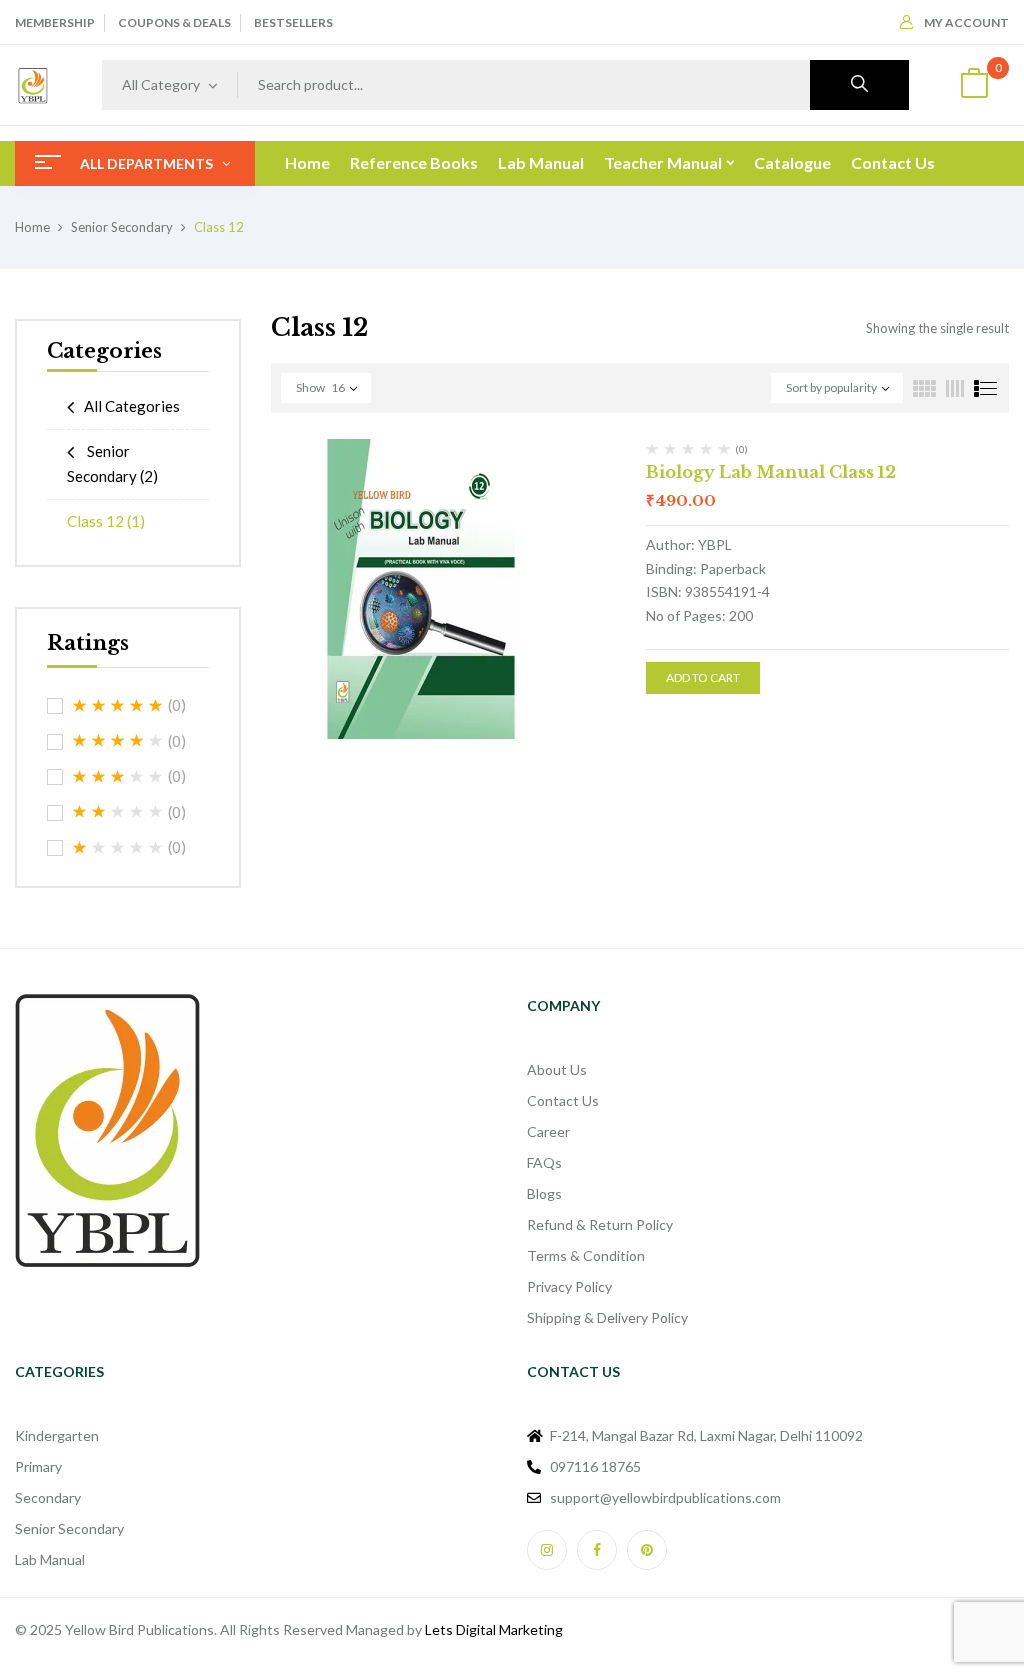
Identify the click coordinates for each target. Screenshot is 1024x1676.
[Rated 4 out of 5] (118, 741)
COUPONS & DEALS (174, 22)
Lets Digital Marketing (494, 1629)
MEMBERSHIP (55, 22)
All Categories (132, 406)
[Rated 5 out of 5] (118, 706)
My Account (966, 22)
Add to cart (703, 677)
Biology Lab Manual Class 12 (771, 472)
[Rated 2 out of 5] (118, 812)
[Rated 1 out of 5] (118, 848)
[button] (974, 85)
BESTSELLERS (293, 22)
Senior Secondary (122, 227)
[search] (859, 85)
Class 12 (106, 521)
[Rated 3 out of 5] (118, 777)
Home (32, 227)
